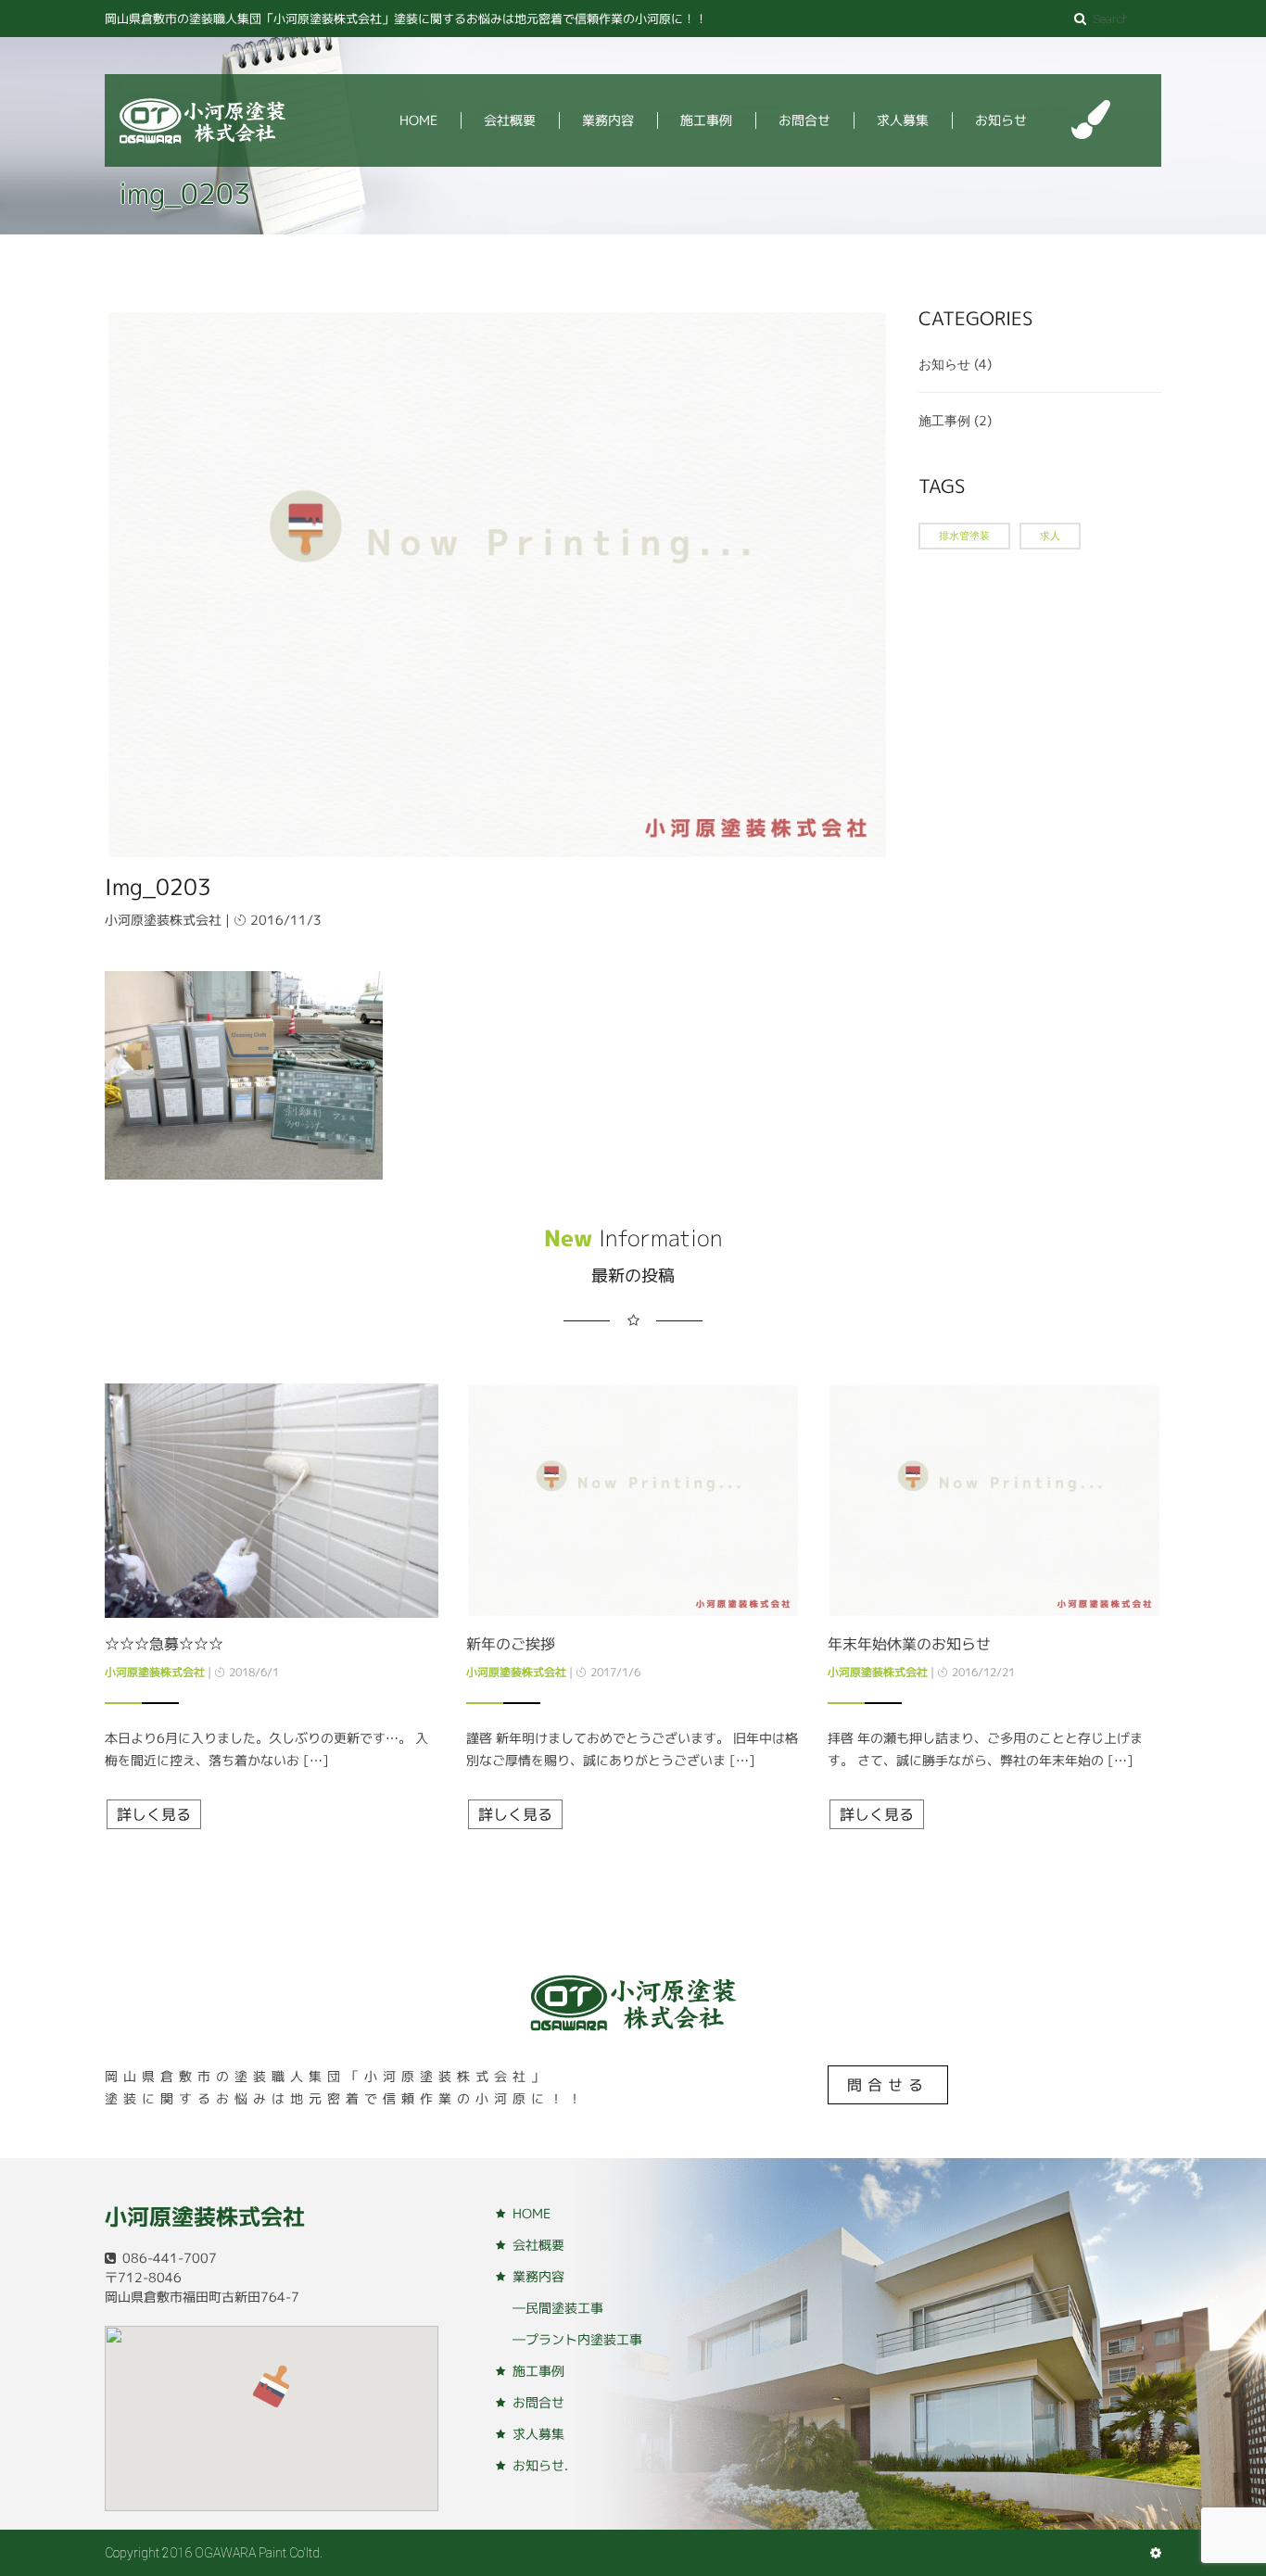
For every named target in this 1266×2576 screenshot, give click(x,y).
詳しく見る (154, 1814)
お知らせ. (540, 2465)
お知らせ (1001, 120)
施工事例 (706, 120)
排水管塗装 (964, 536)
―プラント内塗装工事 (577, 2339)
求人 (1050, 536)
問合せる (888, 2085)
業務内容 (608, 120)
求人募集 (903, 120)
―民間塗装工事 (558, 2308)
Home (418, 120)
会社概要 (510, 120)
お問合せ (804, 120)
